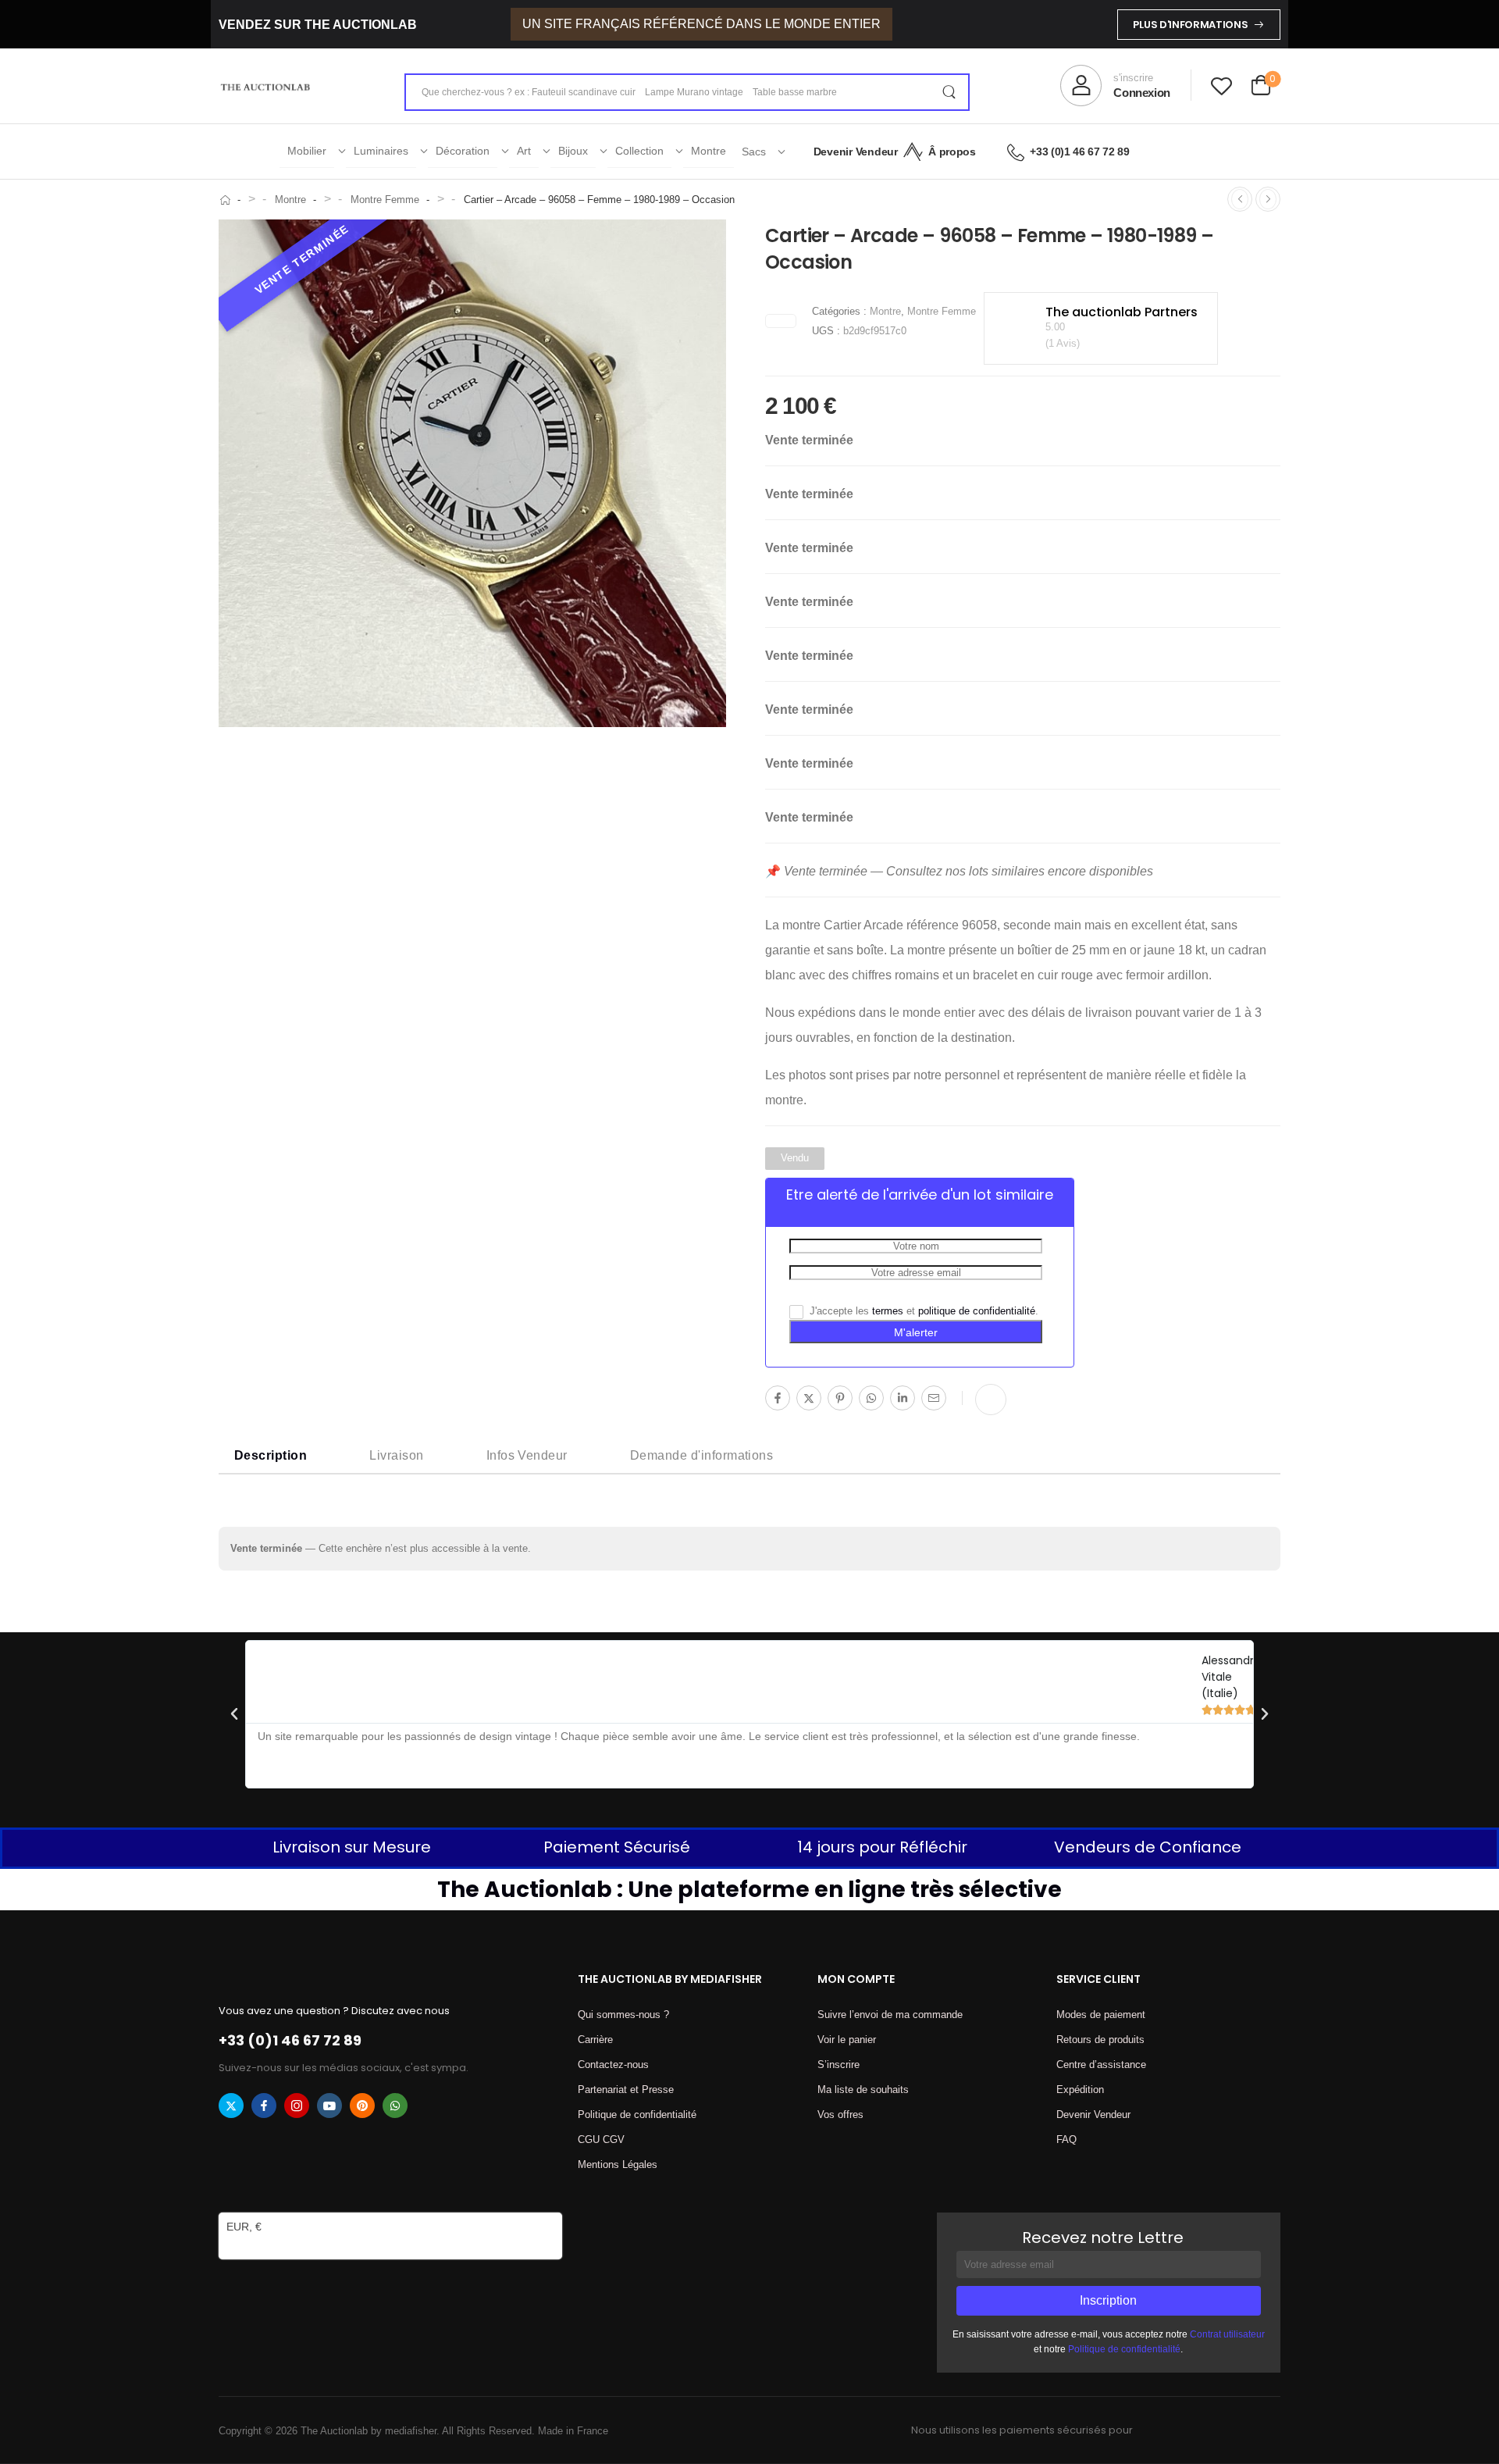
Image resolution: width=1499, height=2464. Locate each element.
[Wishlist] (1221, 86)
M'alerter (916, 1332)
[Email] (934, 1398)
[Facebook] (778, 1398)
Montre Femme (385, 200)
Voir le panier (847, 2040)
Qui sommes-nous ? (623, 2015)
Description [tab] (271, 1455)
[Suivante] (1268, 199)
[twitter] (231, 2106)
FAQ (1066, 2140)
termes (888, 1311)
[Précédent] (1240, 199)
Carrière (595, 2040)
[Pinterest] (840, 1398)
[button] (234, 1714)
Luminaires (381, 151)
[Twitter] (809, 1398)
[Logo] (265, 86)
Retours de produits (1100, 2040)
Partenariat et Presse (626, 2090)
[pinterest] (362, 2106)
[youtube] (329, 2106)
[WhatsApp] (871, 1398)
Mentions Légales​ (618, 2164)
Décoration (463, 151)
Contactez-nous (613, 2065)
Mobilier (307, 151)
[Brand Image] (781, 321)
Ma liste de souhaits (863, 2090)
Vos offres (840, 2115)
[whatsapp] (395, 2106)
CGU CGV (601, 2140)
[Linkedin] (903, 1398)
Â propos (952, 152)
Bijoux (573, 151)
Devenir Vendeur (856, 152)
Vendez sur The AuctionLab (318, 25)
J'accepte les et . (922, 1311)
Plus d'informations (1190, 25)
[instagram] (297, 2106)
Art (524, 151)
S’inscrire (839, 2065)
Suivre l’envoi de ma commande (890, 2015)
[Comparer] (991, 1400)
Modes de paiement (1101, 2015)
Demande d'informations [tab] (702, 1455)
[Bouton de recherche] (949, 92)
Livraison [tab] (396, 1455)
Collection (639, 151)
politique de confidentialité (977, 1311)
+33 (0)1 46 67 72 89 (1079, 152)
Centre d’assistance (1101, 2065)
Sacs (754, 152)
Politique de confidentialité (637, 2115)
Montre (709, 151)
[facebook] (264, 2106)
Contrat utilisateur (1227, 2334)
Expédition (1080, 2090)
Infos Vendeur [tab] (527, 1455)
